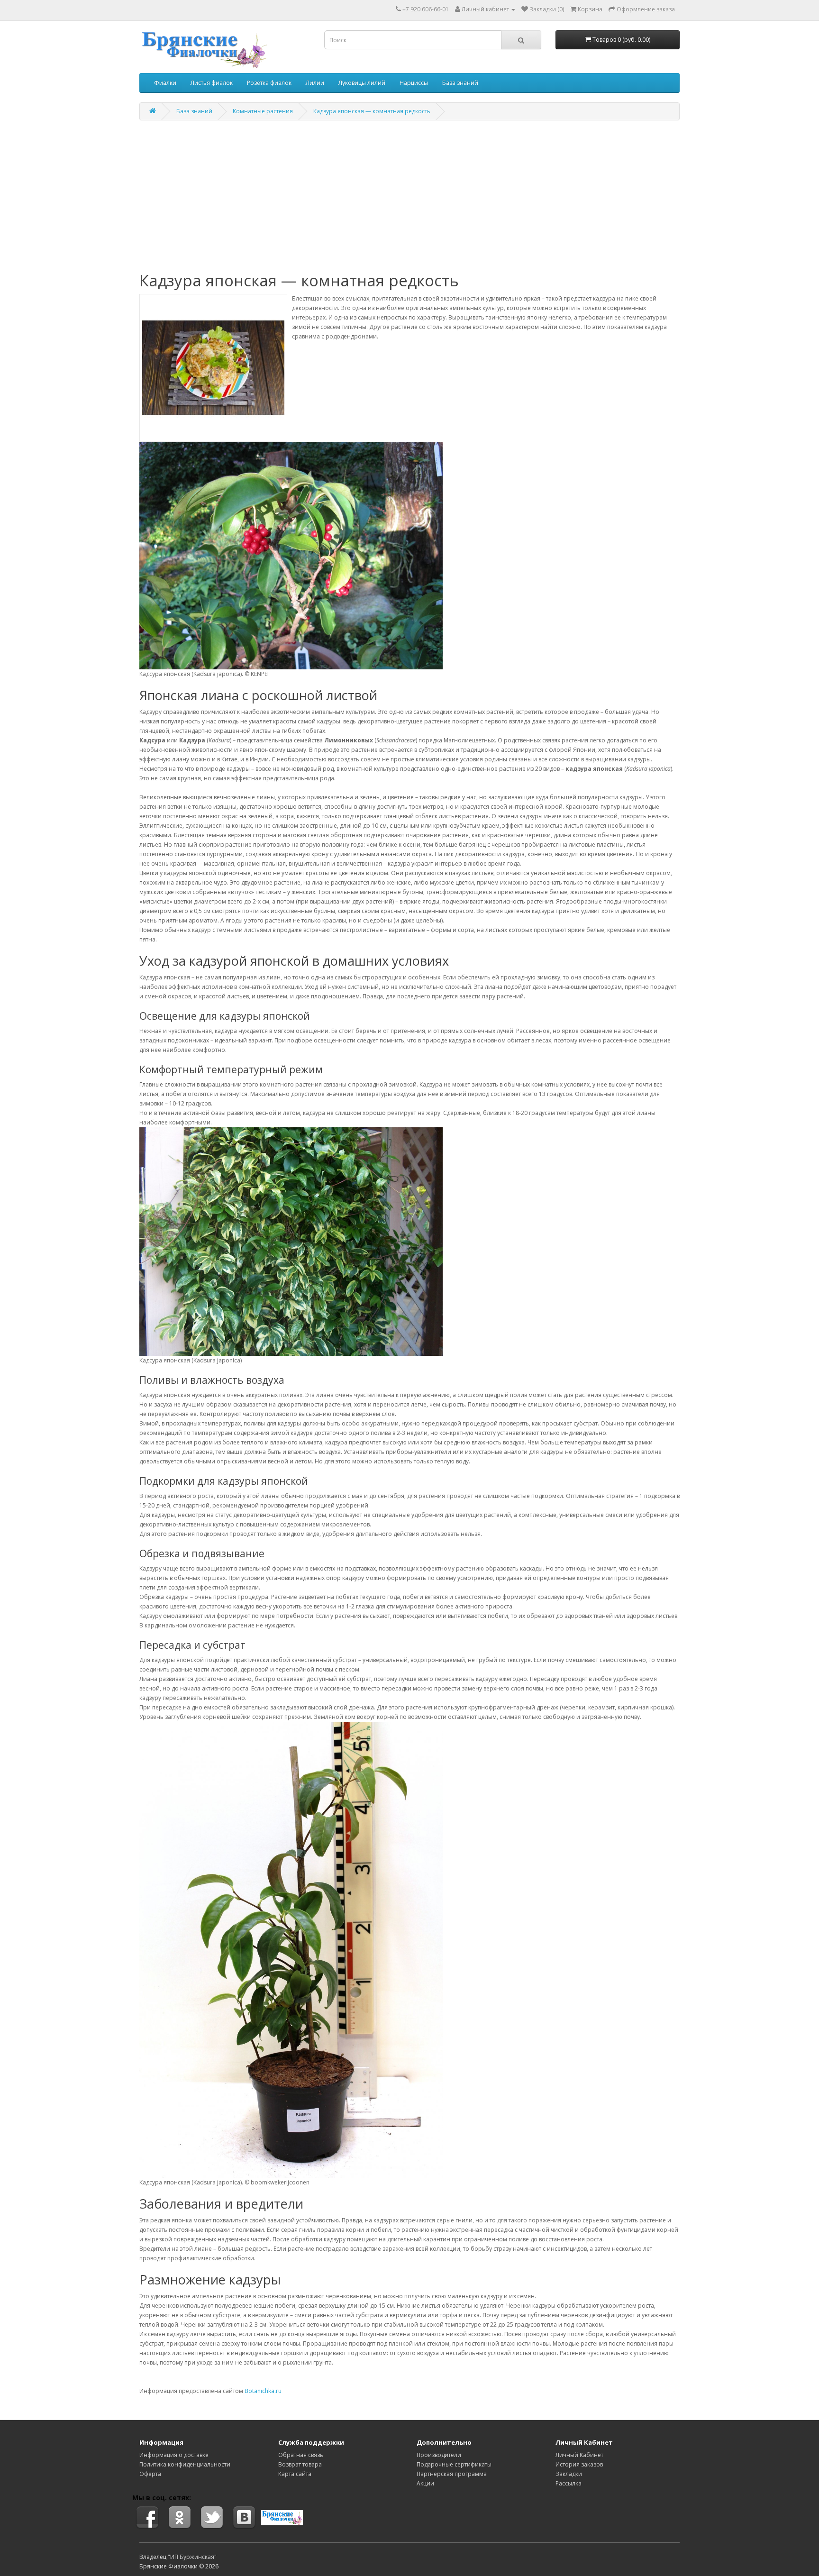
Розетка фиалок (269, 83)
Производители (439, 2455)
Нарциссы (414, 83)
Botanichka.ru (263, 2391)
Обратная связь (301, 2455)
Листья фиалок (212, 83)
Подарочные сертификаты (454, 2464)
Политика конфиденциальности (185, 2464)
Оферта (150, 2474)
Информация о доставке (174, 2455)
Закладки (569, 2474)
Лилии (315, 83)
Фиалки (165, 83)
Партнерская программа (452, 2474)
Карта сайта (295, 2474)
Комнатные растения (263, 111)
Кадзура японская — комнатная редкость (372, 111)
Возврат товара (300, 2464)
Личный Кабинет (579, 2455)
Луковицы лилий (362, 83)
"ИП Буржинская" (192, 2557)
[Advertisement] (409, 196)
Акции (425, 2483)
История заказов (579, 2464)
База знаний (460, 83)
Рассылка (569, 2483)
